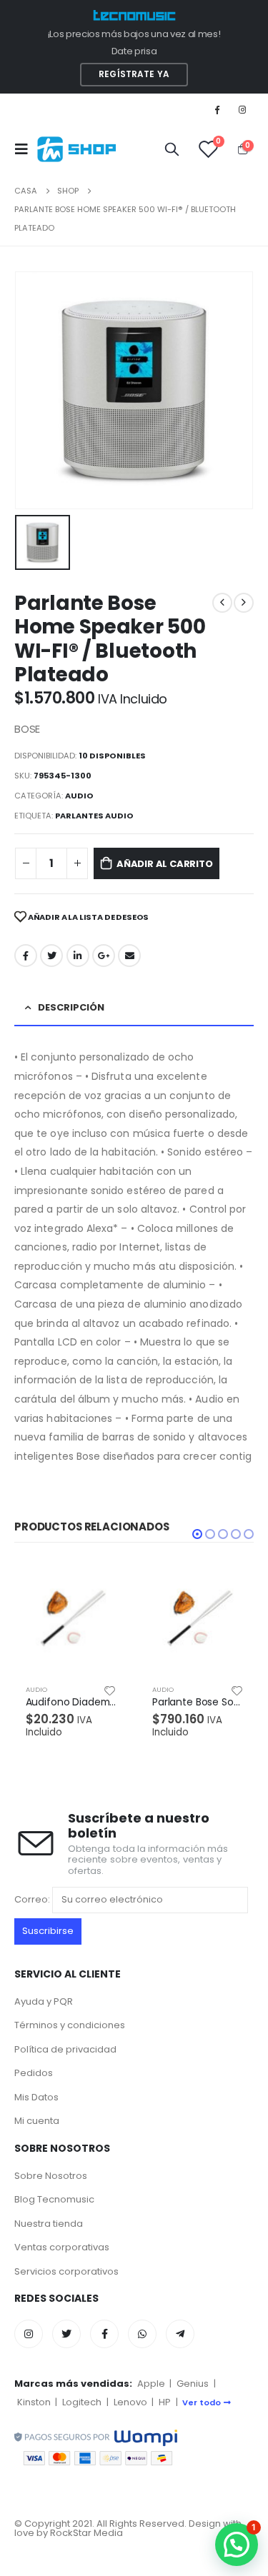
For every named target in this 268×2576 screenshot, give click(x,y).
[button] (197, 1534)
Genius (193, 2384)
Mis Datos (36, 2097)
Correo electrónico (129, 956)
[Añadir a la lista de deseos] (110, 1690)
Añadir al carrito (165, 864)
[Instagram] (242, 109)
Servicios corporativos (66, 2271)
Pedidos (34, 2073)
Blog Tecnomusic (54, 2199)
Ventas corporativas (62, 2247)
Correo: (33, 1899)
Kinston (34, 2402)
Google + (104, 956)
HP (165, 2402)
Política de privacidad (65, 2049)
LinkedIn (78, 956)
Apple (151, 2384)
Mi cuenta (37, 2121)
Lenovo (130, 2402)
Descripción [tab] (71, 1007)
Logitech (82, 2402)
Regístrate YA (134, 74)
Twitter (51, 956)
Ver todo (202, 2402)
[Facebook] (217, 109)
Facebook (26, 956)
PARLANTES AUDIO (94, 816)
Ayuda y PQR (44, 2001)
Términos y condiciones (70, 2025)
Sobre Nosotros (51, 2176)
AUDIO (79, 796)
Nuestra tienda (49, 2224)
